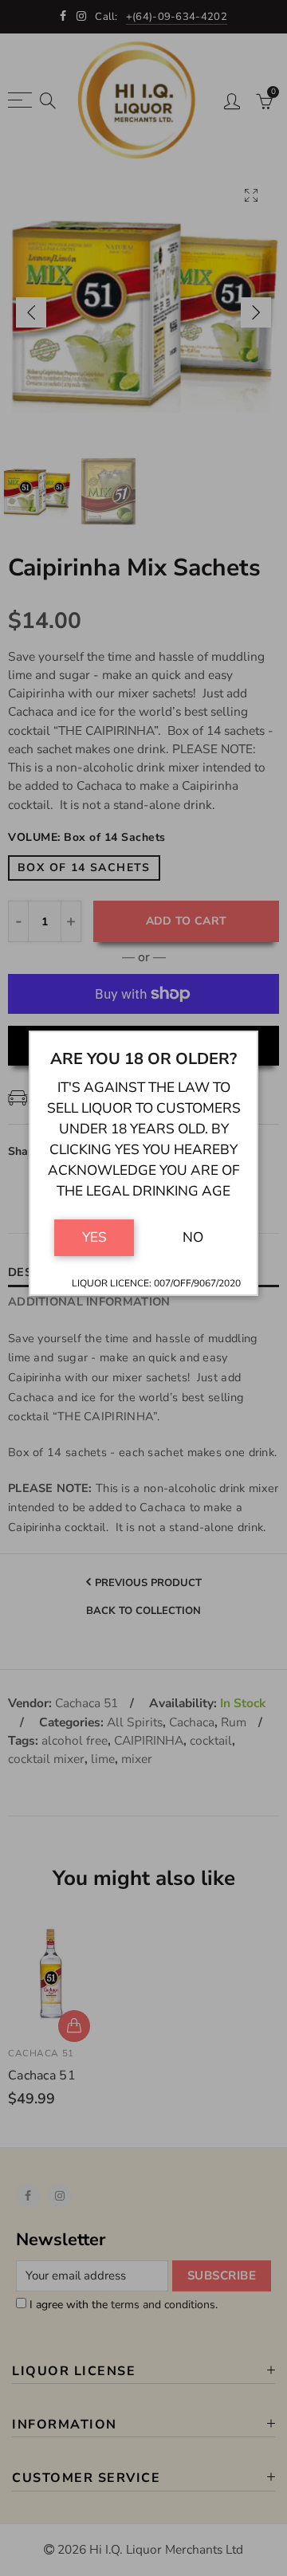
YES (94, 1237)
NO (193, 1237)
